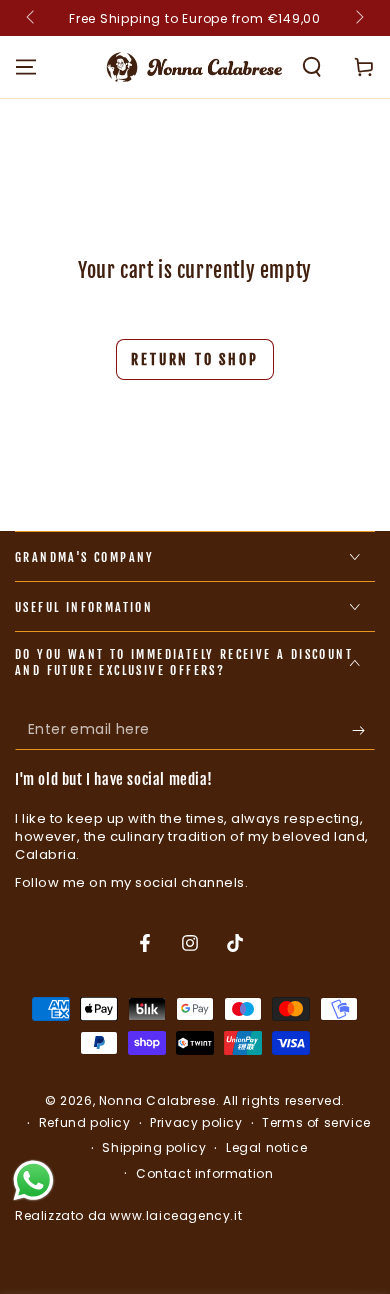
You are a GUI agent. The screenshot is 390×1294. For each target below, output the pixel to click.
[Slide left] (32, 18)
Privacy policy (196, 1123)
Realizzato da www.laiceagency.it (128, 1215)
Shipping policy (154, 1148)
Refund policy (85, 1123)
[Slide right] (358, 18)
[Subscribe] (363, 730)
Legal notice (266, 1148)
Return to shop (194, 359)
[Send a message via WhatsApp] (33, 1180)
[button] (312, 67)
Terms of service (316, 1123)
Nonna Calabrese (157, 1100)
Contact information (204, 1174)
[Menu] (26, 67)
